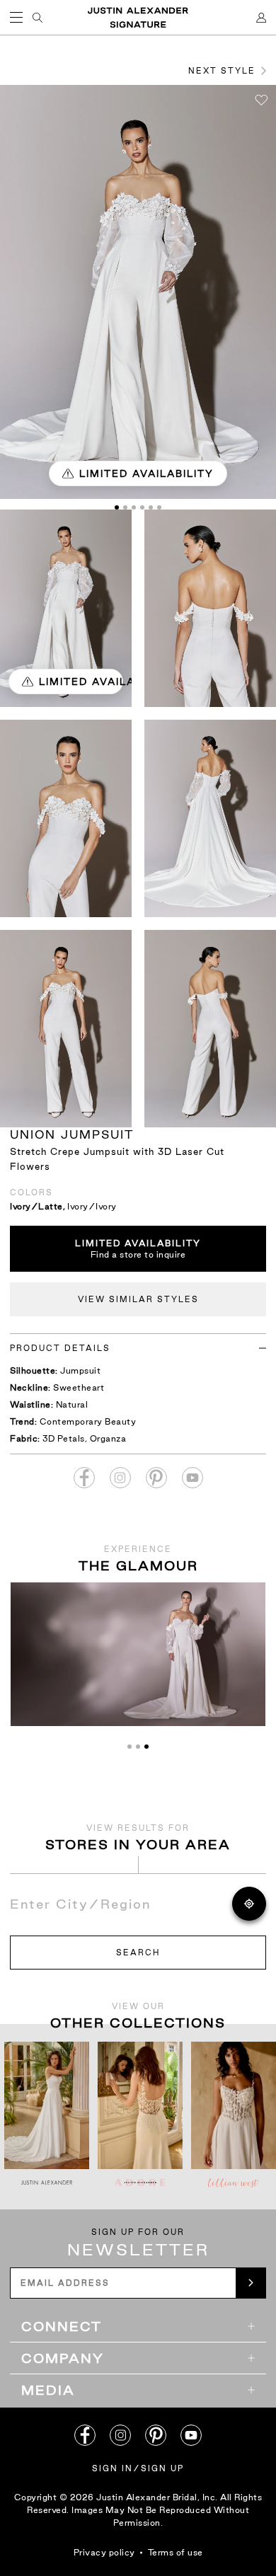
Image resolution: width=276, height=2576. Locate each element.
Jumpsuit (80, 1370)
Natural (72, 1404)
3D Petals (64, 1438)
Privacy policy (104, 2552)
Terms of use (176, 2552)
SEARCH (138, 1953)
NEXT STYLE (222, 71)
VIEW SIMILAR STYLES (138, 1299)
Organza (108, 1438)
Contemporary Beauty (88, 1421)
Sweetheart (79, 1387)
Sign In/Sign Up (138, 2468)
